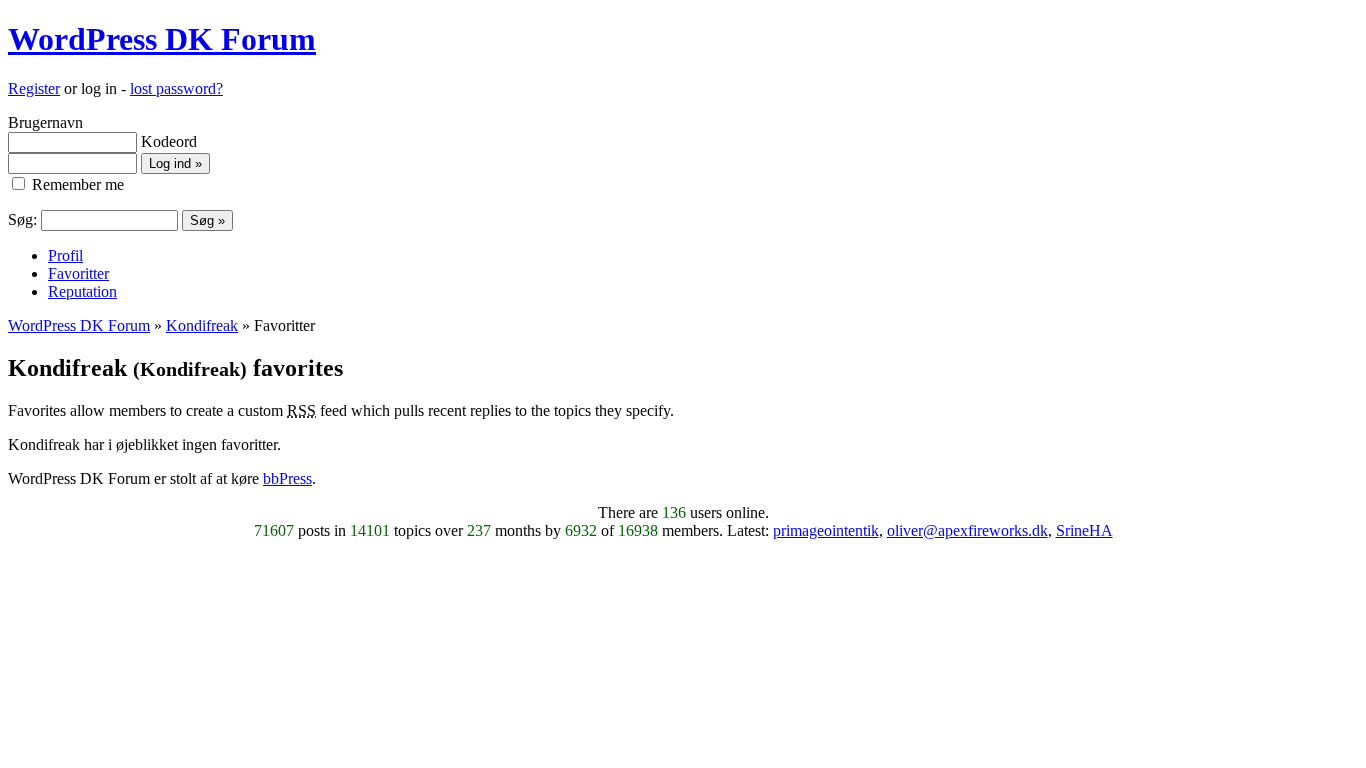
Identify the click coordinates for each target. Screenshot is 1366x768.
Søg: (22, 219)
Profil (65, 255)
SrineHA (1084, 530)
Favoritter (78, 273)
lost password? (176, 88)
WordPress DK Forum (162, 39)
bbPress (287, 478)
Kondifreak (202, 325)
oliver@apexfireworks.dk (967, 530)
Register (34, 88)
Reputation (82, 291)
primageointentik (826, 530)
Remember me (76, 184)
